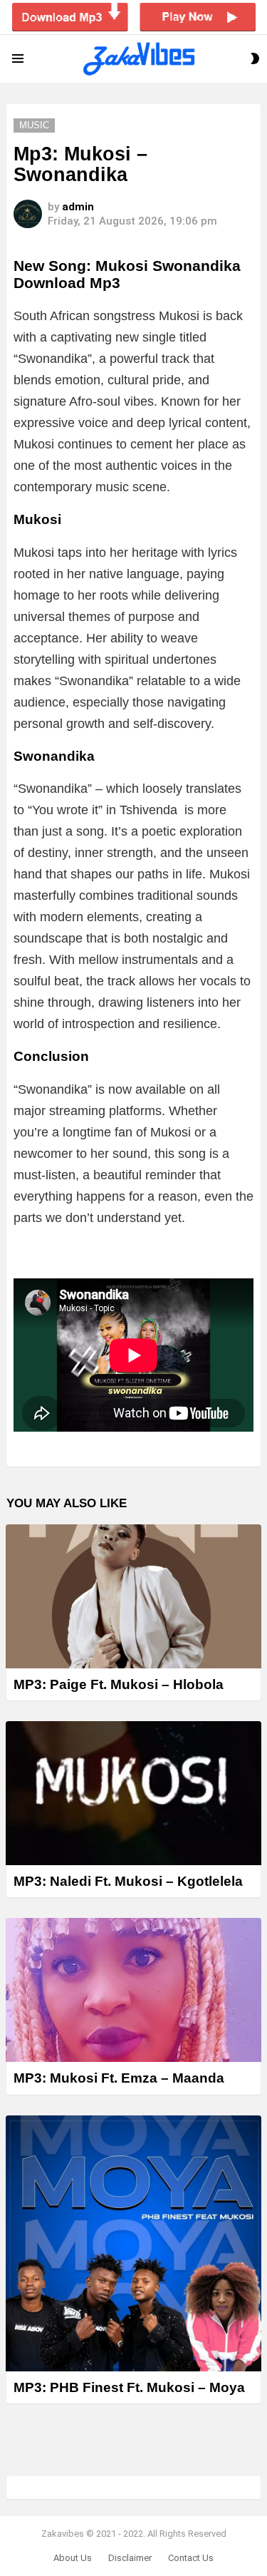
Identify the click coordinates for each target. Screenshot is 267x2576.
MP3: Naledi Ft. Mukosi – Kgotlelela (128, 1881)
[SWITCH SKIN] (255, 58)
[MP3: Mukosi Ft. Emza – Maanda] (133, 1990)
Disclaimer (130, 2558)
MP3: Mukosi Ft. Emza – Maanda (119, 2078)
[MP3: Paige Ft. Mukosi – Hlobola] (133, 1596)
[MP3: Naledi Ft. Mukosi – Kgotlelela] (133, 1793)
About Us (73, 2558)
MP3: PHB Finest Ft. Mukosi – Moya (129, 2387)
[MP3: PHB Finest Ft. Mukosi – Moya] (133, 2243)
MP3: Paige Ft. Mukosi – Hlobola (119, 1684)
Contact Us (191, 2558)
